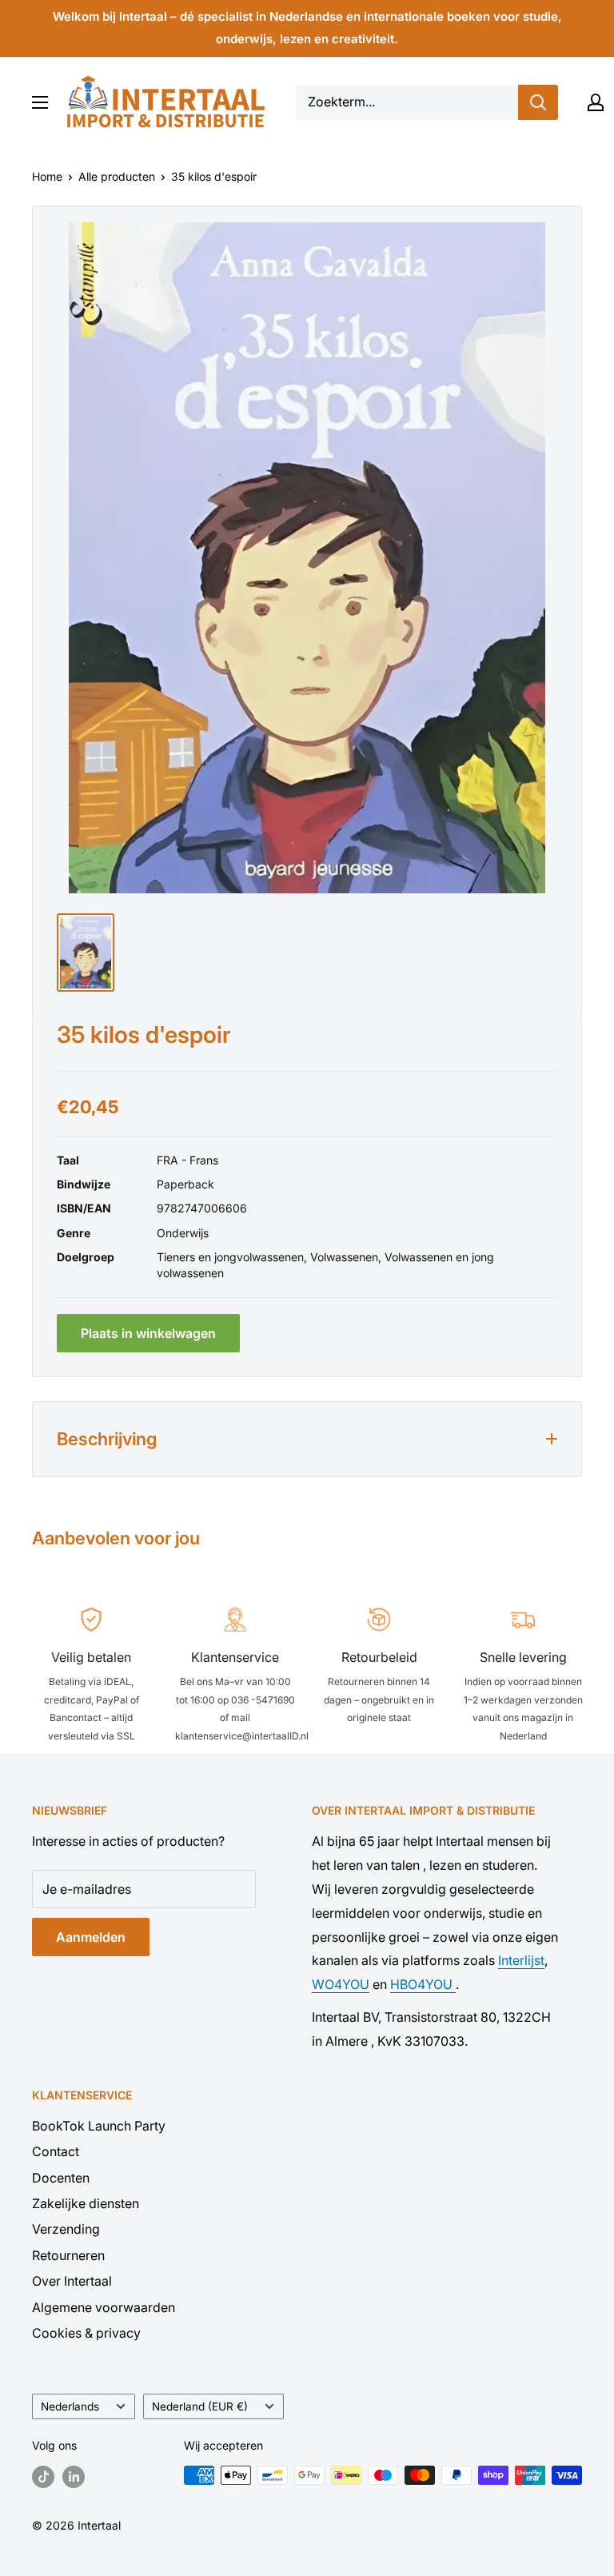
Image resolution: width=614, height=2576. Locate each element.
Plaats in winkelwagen (148, 1333)
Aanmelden (91, 1937)
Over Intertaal (72, 2281)
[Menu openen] (40, 102)
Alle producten (117, 176)
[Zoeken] (538, 102)
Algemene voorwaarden (104, 2307)
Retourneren (68, 2255)
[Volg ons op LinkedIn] (74, 2477)
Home (47, 176)
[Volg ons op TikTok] (43, 2477)
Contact (56, 2151)
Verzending (66, 2229)
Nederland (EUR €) (200, 2406)
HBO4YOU (423, 1984)
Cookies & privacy (86, 2333)
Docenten (61, 2178)
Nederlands (70, 2406)
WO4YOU (341, 1984)
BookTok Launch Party (99, 2126)
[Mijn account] (596, 102)
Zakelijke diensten (86, 2203)
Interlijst (521, 1960)
